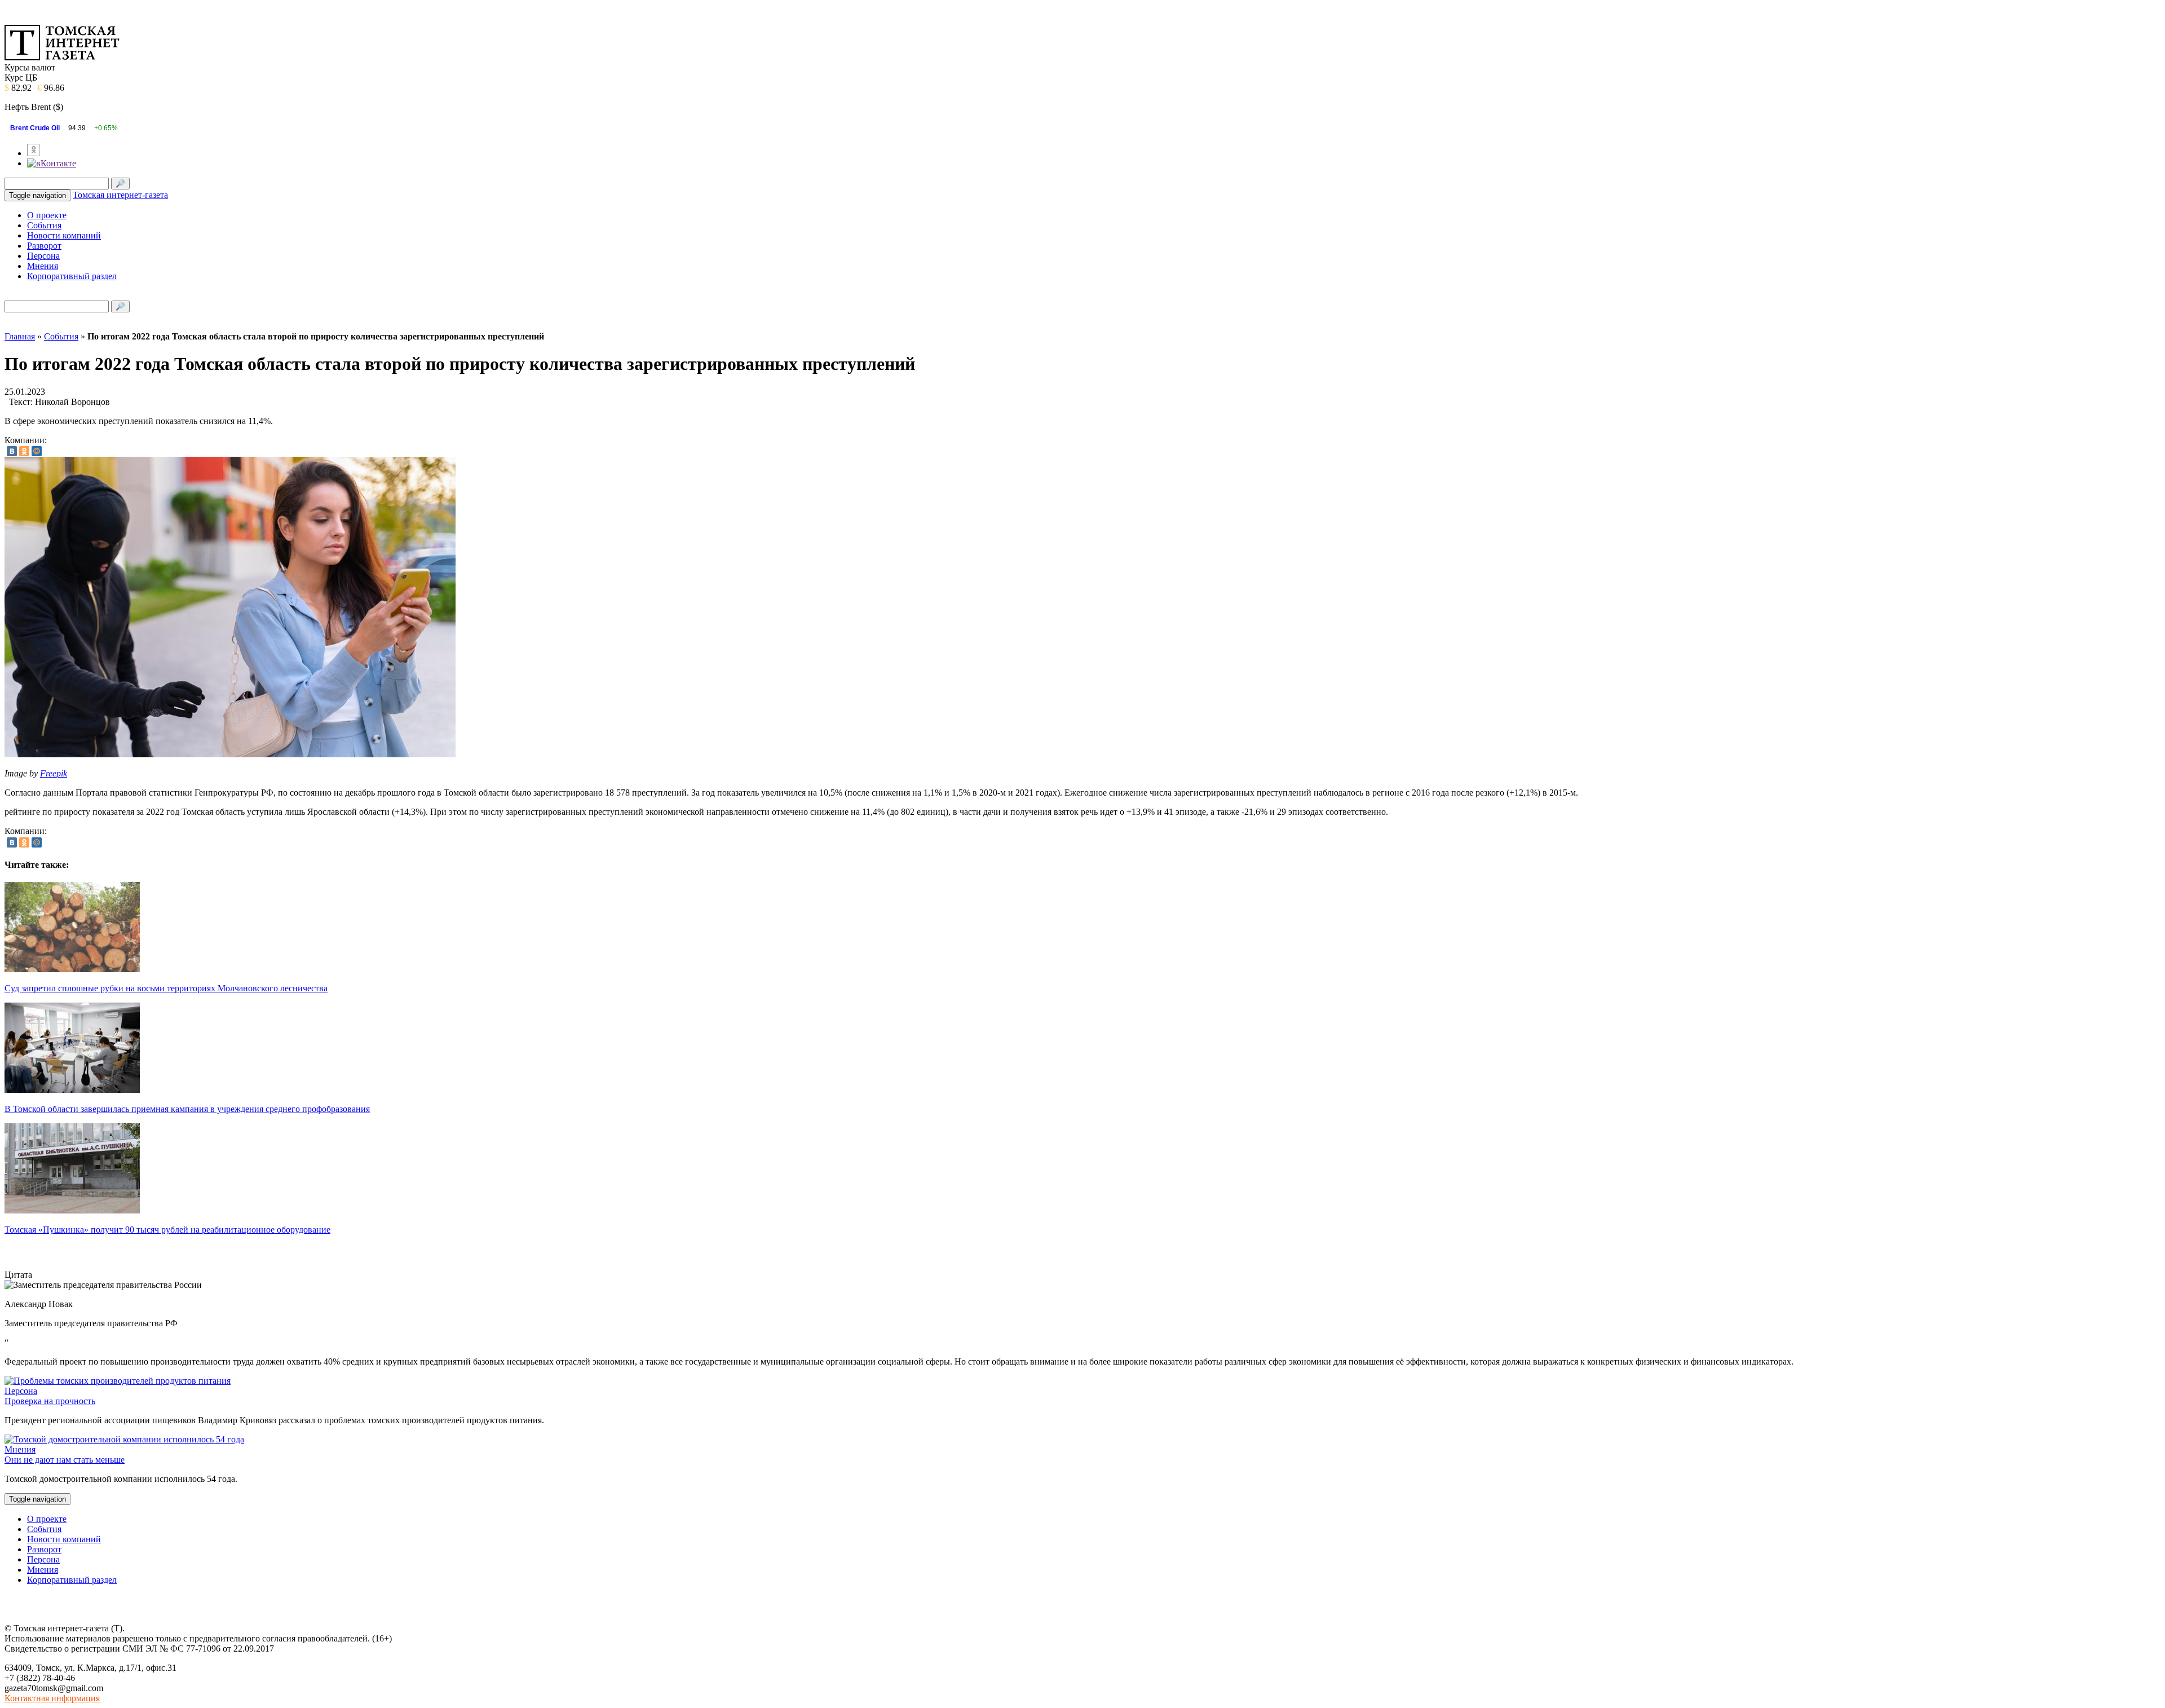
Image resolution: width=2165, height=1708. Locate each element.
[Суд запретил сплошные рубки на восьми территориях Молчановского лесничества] (72, 969)
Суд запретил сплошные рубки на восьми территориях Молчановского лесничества (166, 988)
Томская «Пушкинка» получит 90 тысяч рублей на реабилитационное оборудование (167, 1230)
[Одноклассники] (24, 451)
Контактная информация (52, 1698)
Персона (43, 256)
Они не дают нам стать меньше (65, 1460)
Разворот (44, 246)
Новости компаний (64, 235)
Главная (20, 336)
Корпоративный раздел (72, 276)
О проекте (47, 215)
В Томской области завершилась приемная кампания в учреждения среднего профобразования (187, 1109)
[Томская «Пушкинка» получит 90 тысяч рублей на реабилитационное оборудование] (72, 1210)
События (44, 225)
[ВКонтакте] (12, 451)
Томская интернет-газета (120, 195)
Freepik (54, 773)
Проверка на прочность (50, 1401)
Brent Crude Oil (35, 128)
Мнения (43, 266)
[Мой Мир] (37, 451)
